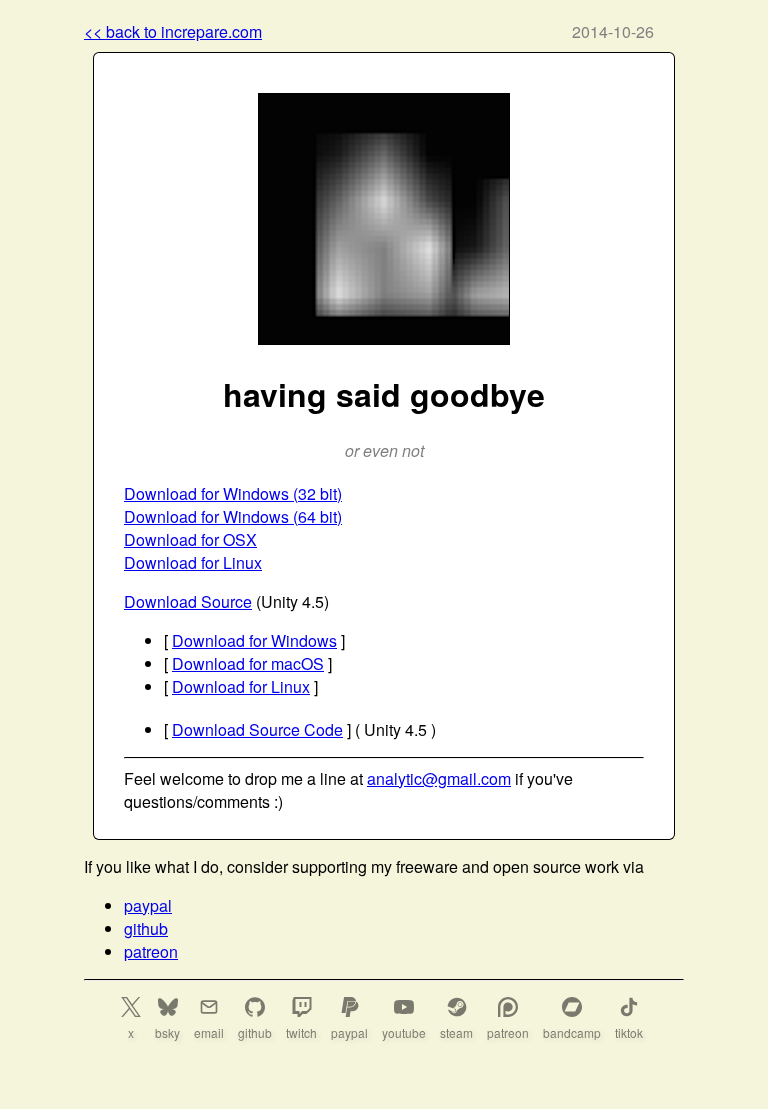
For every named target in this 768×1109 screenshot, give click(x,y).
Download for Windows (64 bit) (233, 516)
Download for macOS (248, 663)
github (146, 928)
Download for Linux (193, 562)
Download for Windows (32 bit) (233, 493)
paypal (148, 905)
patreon (151, 951)
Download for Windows (254, 640)
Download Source (188, 601)
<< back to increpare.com (173, 31)
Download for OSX (190, 539)
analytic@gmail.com (439, 778)
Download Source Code (257, 729)
